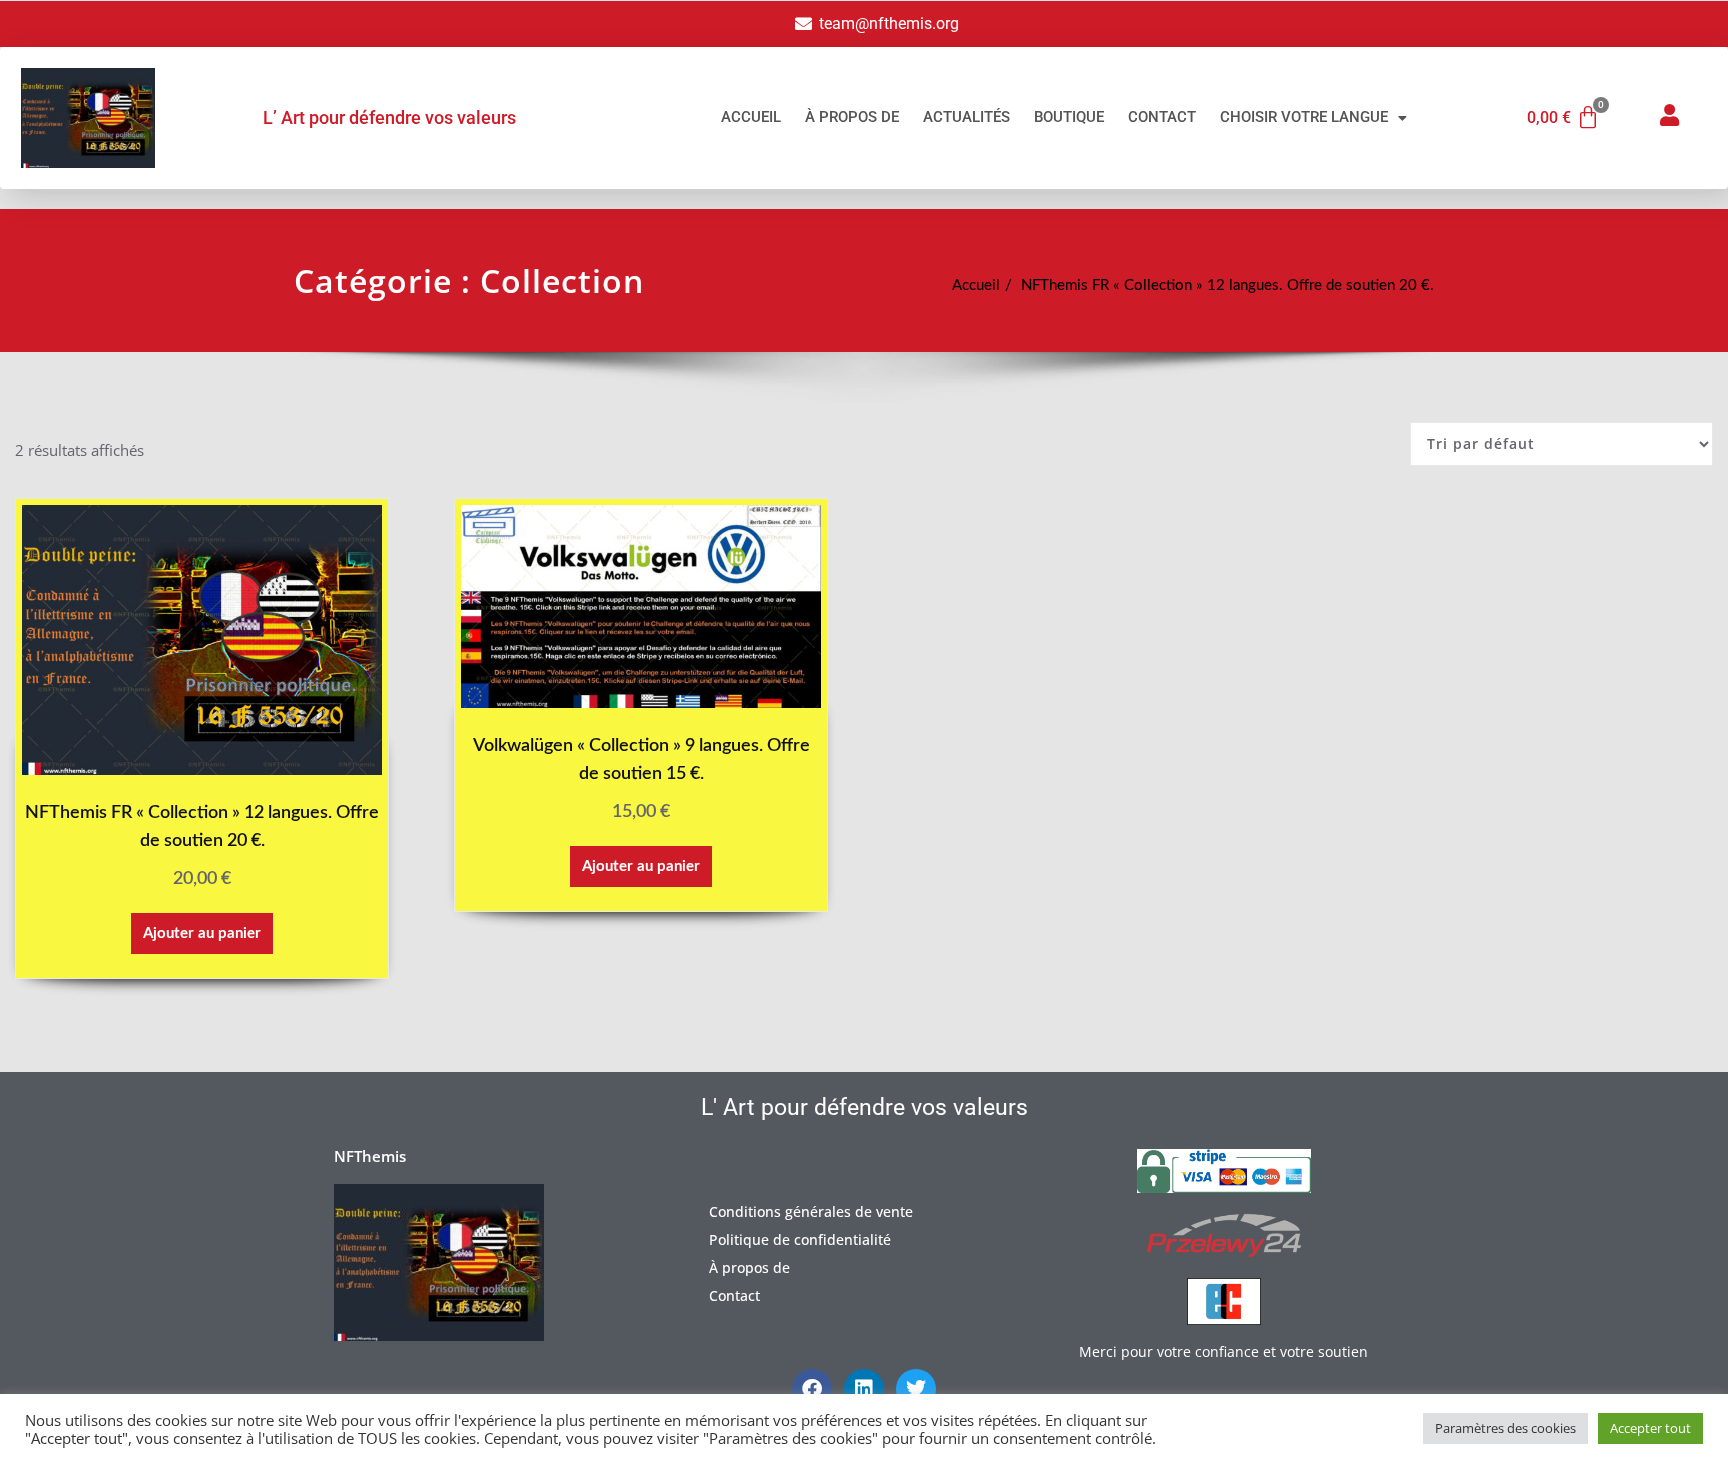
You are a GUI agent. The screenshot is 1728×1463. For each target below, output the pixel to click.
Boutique (1069, 117)
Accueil (751, 117)
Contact (1162, 117)
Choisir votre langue (1304, 117)
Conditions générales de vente (811, 1211)
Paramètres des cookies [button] (1505, 1428)
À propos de (852, 117)
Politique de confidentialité (800, 1239)
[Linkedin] (864, 1389)
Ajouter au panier (202, 933)
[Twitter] (916, 1389)
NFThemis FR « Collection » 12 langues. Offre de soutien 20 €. (1227, 285)
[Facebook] (812, 1389)
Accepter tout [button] (1650, 1428)
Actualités (966, 117)
